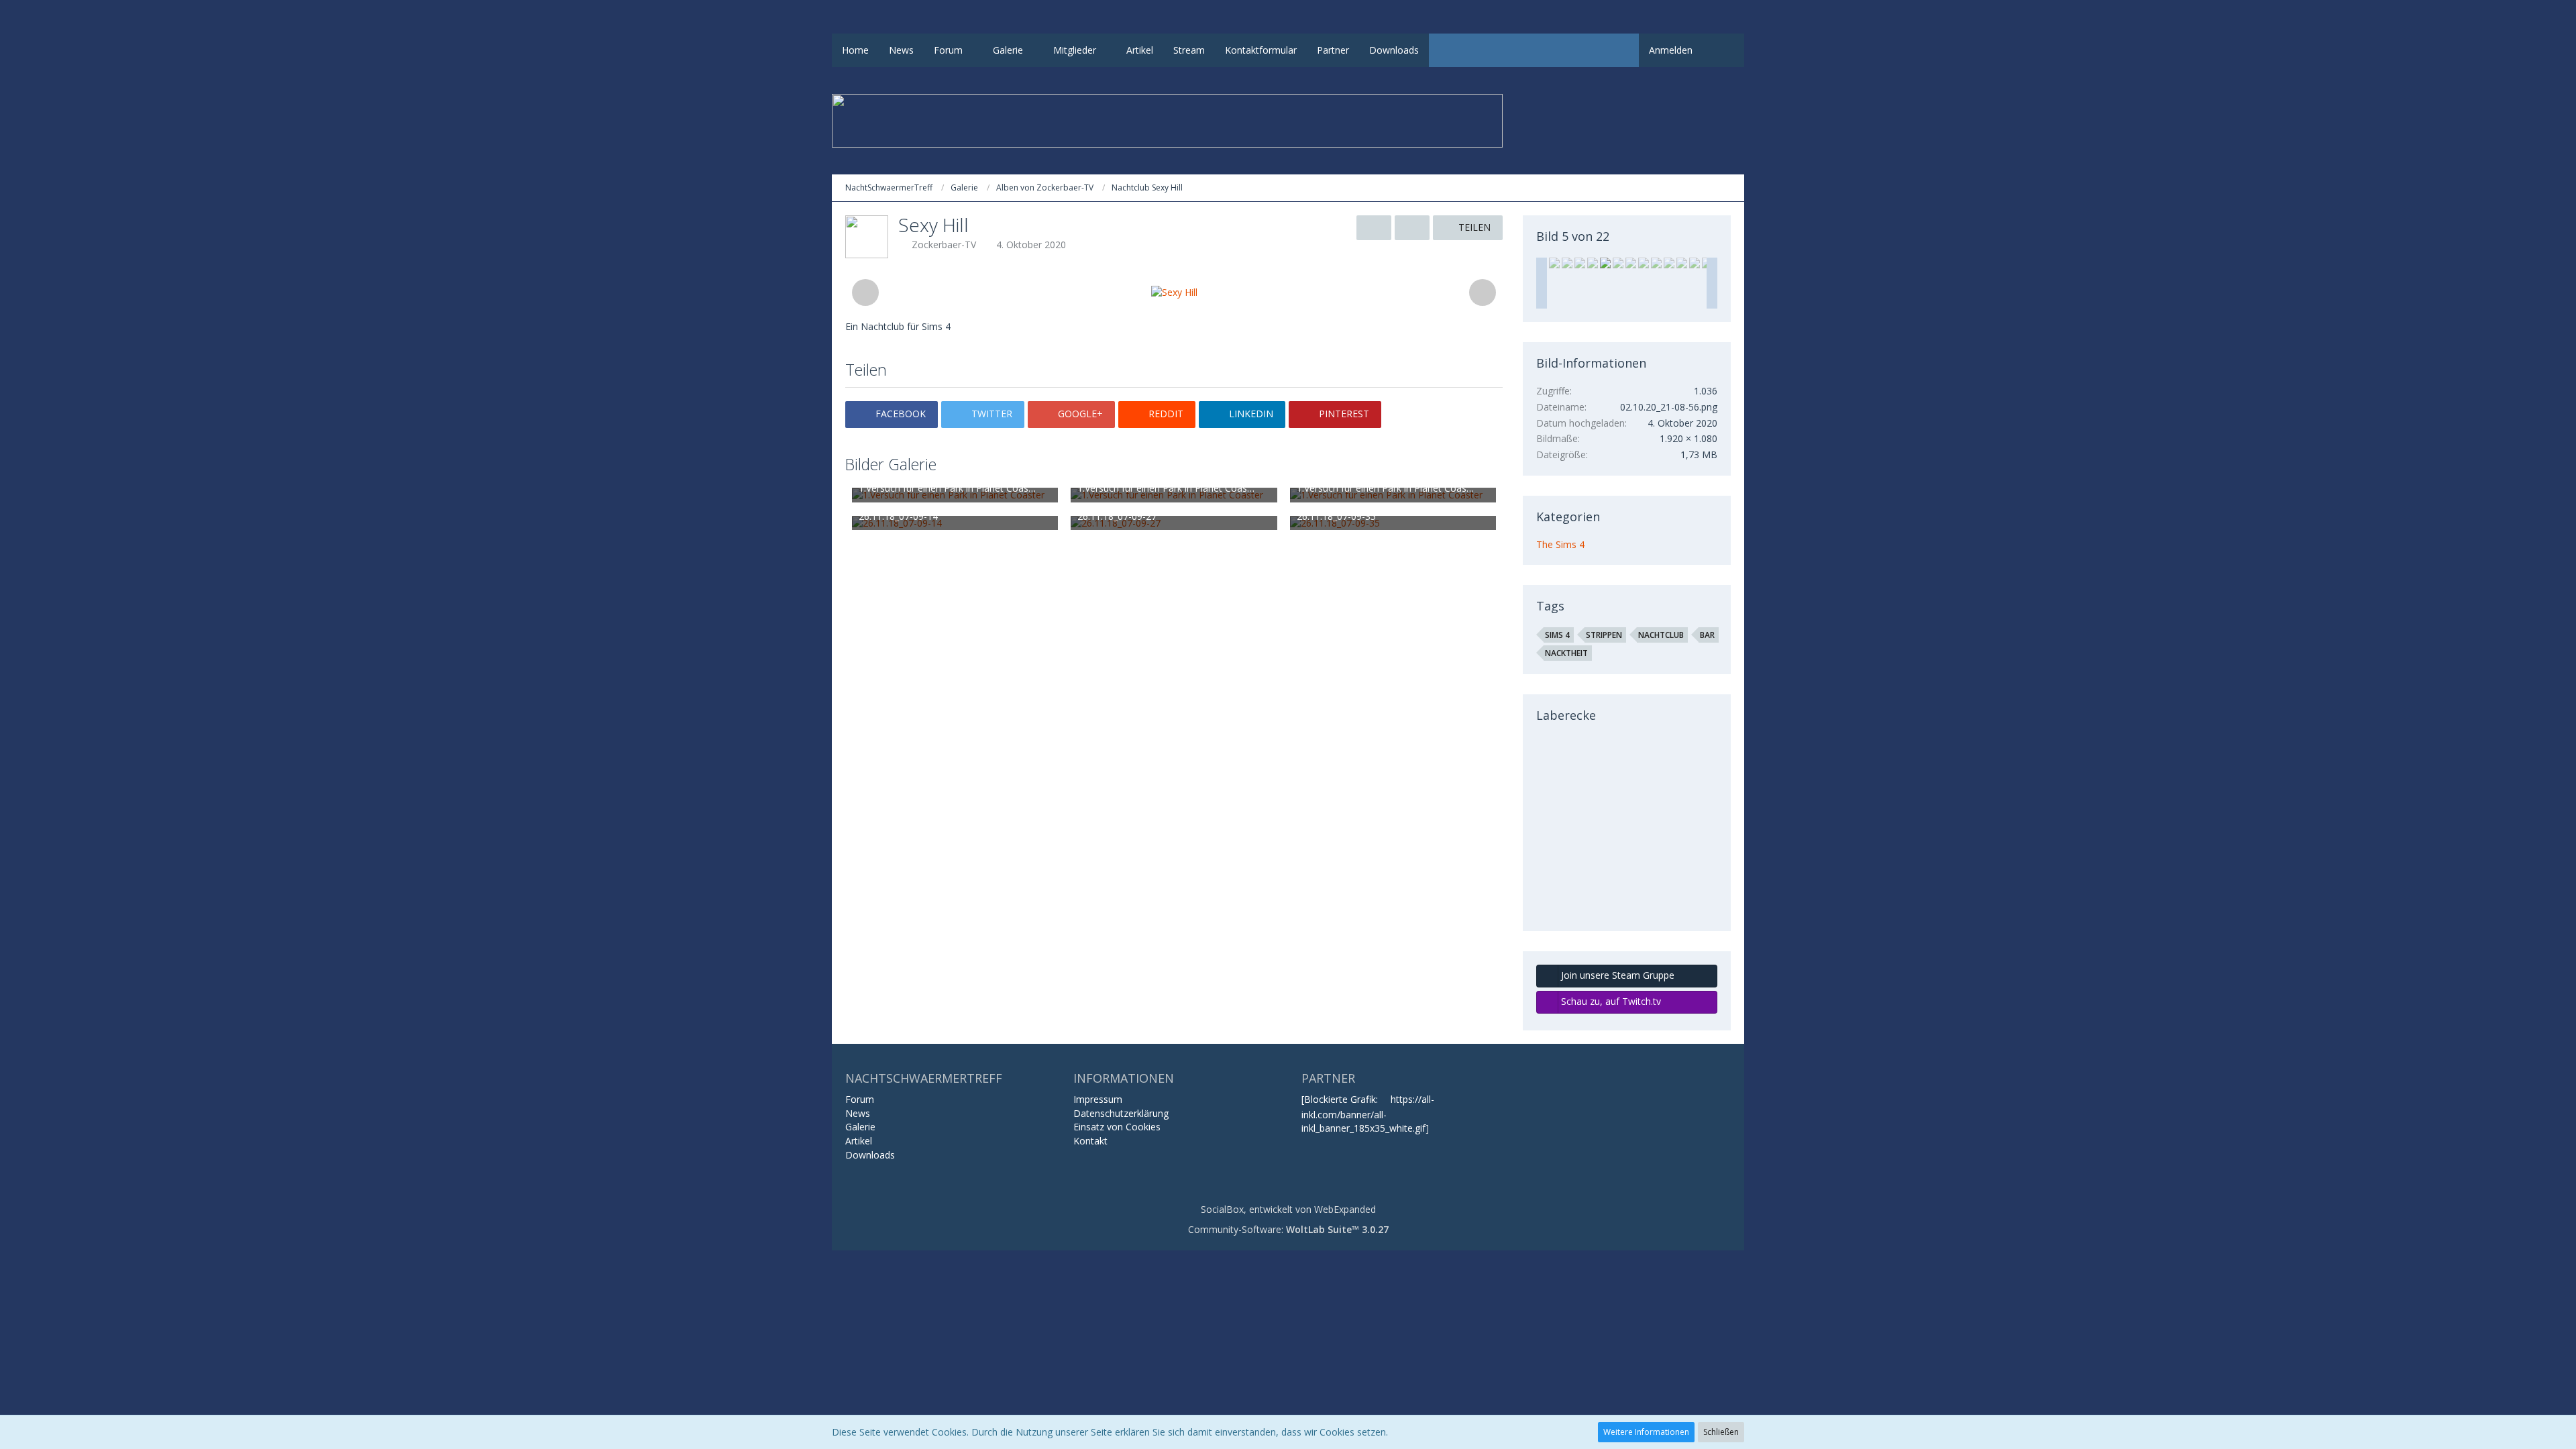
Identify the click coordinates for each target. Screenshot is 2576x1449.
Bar (1707, 635)
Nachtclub (1661, 635)
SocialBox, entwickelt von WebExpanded (1288, 1209)
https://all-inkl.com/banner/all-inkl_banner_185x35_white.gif (1368, 1114)
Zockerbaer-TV (944, 245)
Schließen (1721, 1432)
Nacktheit (1566, 653)
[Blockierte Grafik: (1341, 1099)
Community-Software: (1288, 1229)
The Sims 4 (1560, 544)
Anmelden (1671, 50)
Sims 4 (1557, 635)
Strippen (1604, 635)
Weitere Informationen (1646, 1432)
